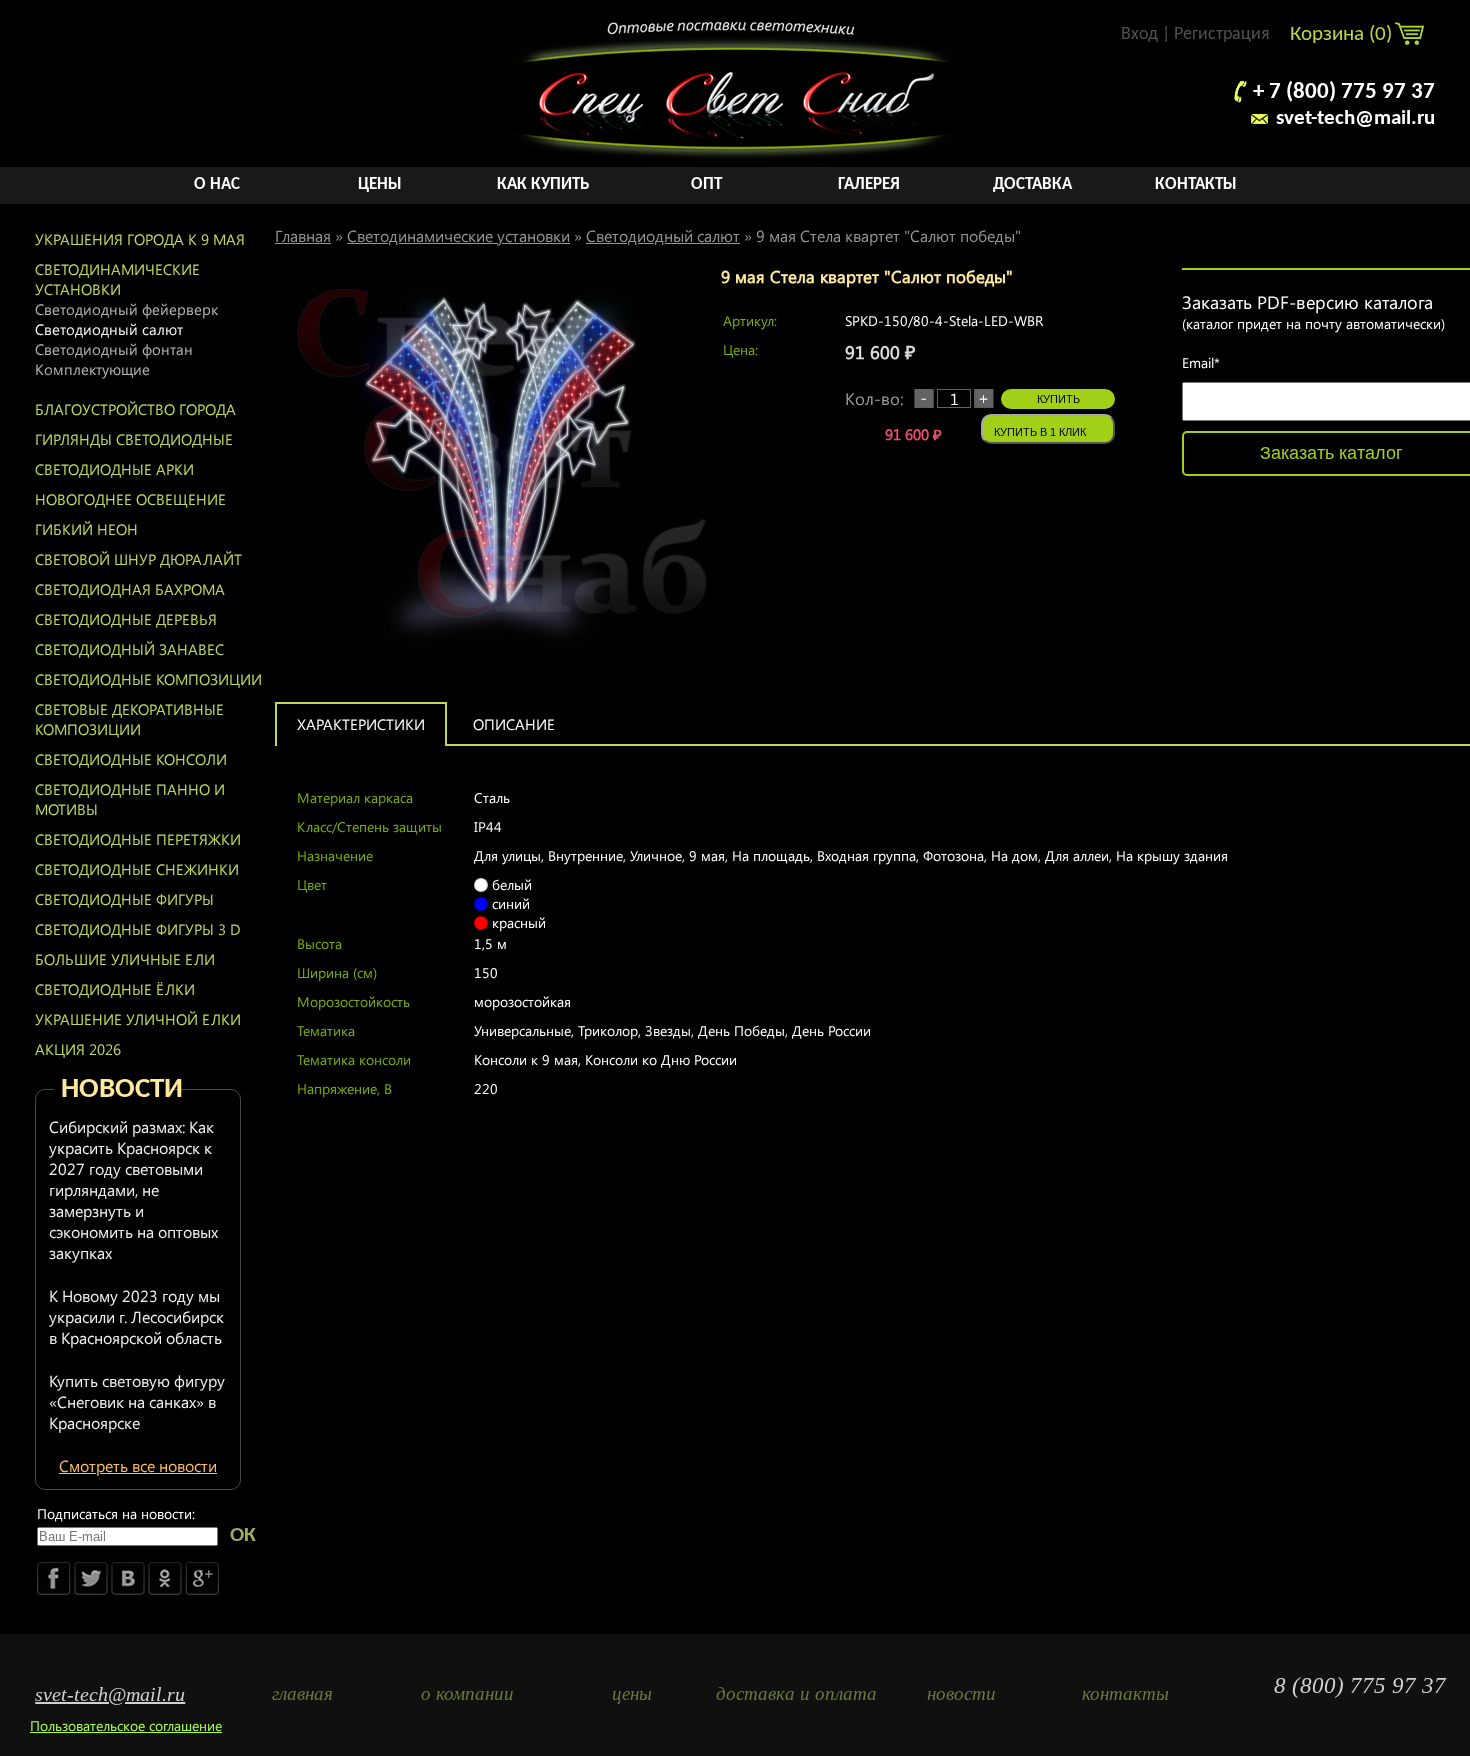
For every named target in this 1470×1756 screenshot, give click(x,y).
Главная (303, 235)
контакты (1125, 1693)
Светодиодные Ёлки (115, 989)
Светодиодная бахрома (130, 589)
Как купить (543, 184)
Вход (1139, 34)
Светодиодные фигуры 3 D (138, 929)
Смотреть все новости (138, 1465)
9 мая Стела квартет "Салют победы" (888, 235)
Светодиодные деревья (126, 619)
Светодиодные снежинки (137, 869)
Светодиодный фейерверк (126, 309)
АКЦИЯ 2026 (78, 1049)
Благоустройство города (135, 409)
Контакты (1196, 184)
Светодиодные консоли (131, 759)
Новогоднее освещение (130, 499)
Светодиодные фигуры (124, 899)
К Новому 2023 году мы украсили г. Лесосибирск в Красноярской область (136, 1316)
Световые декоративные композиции (129, 719)
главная (302, 1693)
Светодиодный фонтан (114, 349)
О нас (217, 184)
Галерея (869, 184)
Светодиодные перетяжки (138, 839)
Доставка (1032, 184)
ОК (243, 1535)
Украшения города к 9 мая (140, 239)
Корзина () (1343, 34)
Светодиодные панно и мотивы (130, 799)
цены (632, 1693)
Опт (706, 184)
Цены (380, 184)
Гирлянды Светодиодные (134, 439)
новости (961, 1693)
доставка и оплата (796, 1693)
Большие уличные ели (125, 959)
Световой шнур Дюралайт (138, 559)
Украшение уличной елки (138, 1019)
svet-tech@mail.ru (1355, 118)
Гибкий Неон (86, 529)
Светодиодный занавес (129, 649)
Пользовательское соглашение (126, 1725)
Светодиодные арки (114, 469)
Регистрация (1222, 34)
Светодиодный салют (109, 329)
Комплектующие (92, 369)
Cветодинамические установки (117, 279)
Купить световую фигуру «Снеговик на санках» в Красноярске (137, 1401)
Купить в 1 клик (1040, 432)
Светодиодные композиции (148, 679)
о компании (467, 1693)
